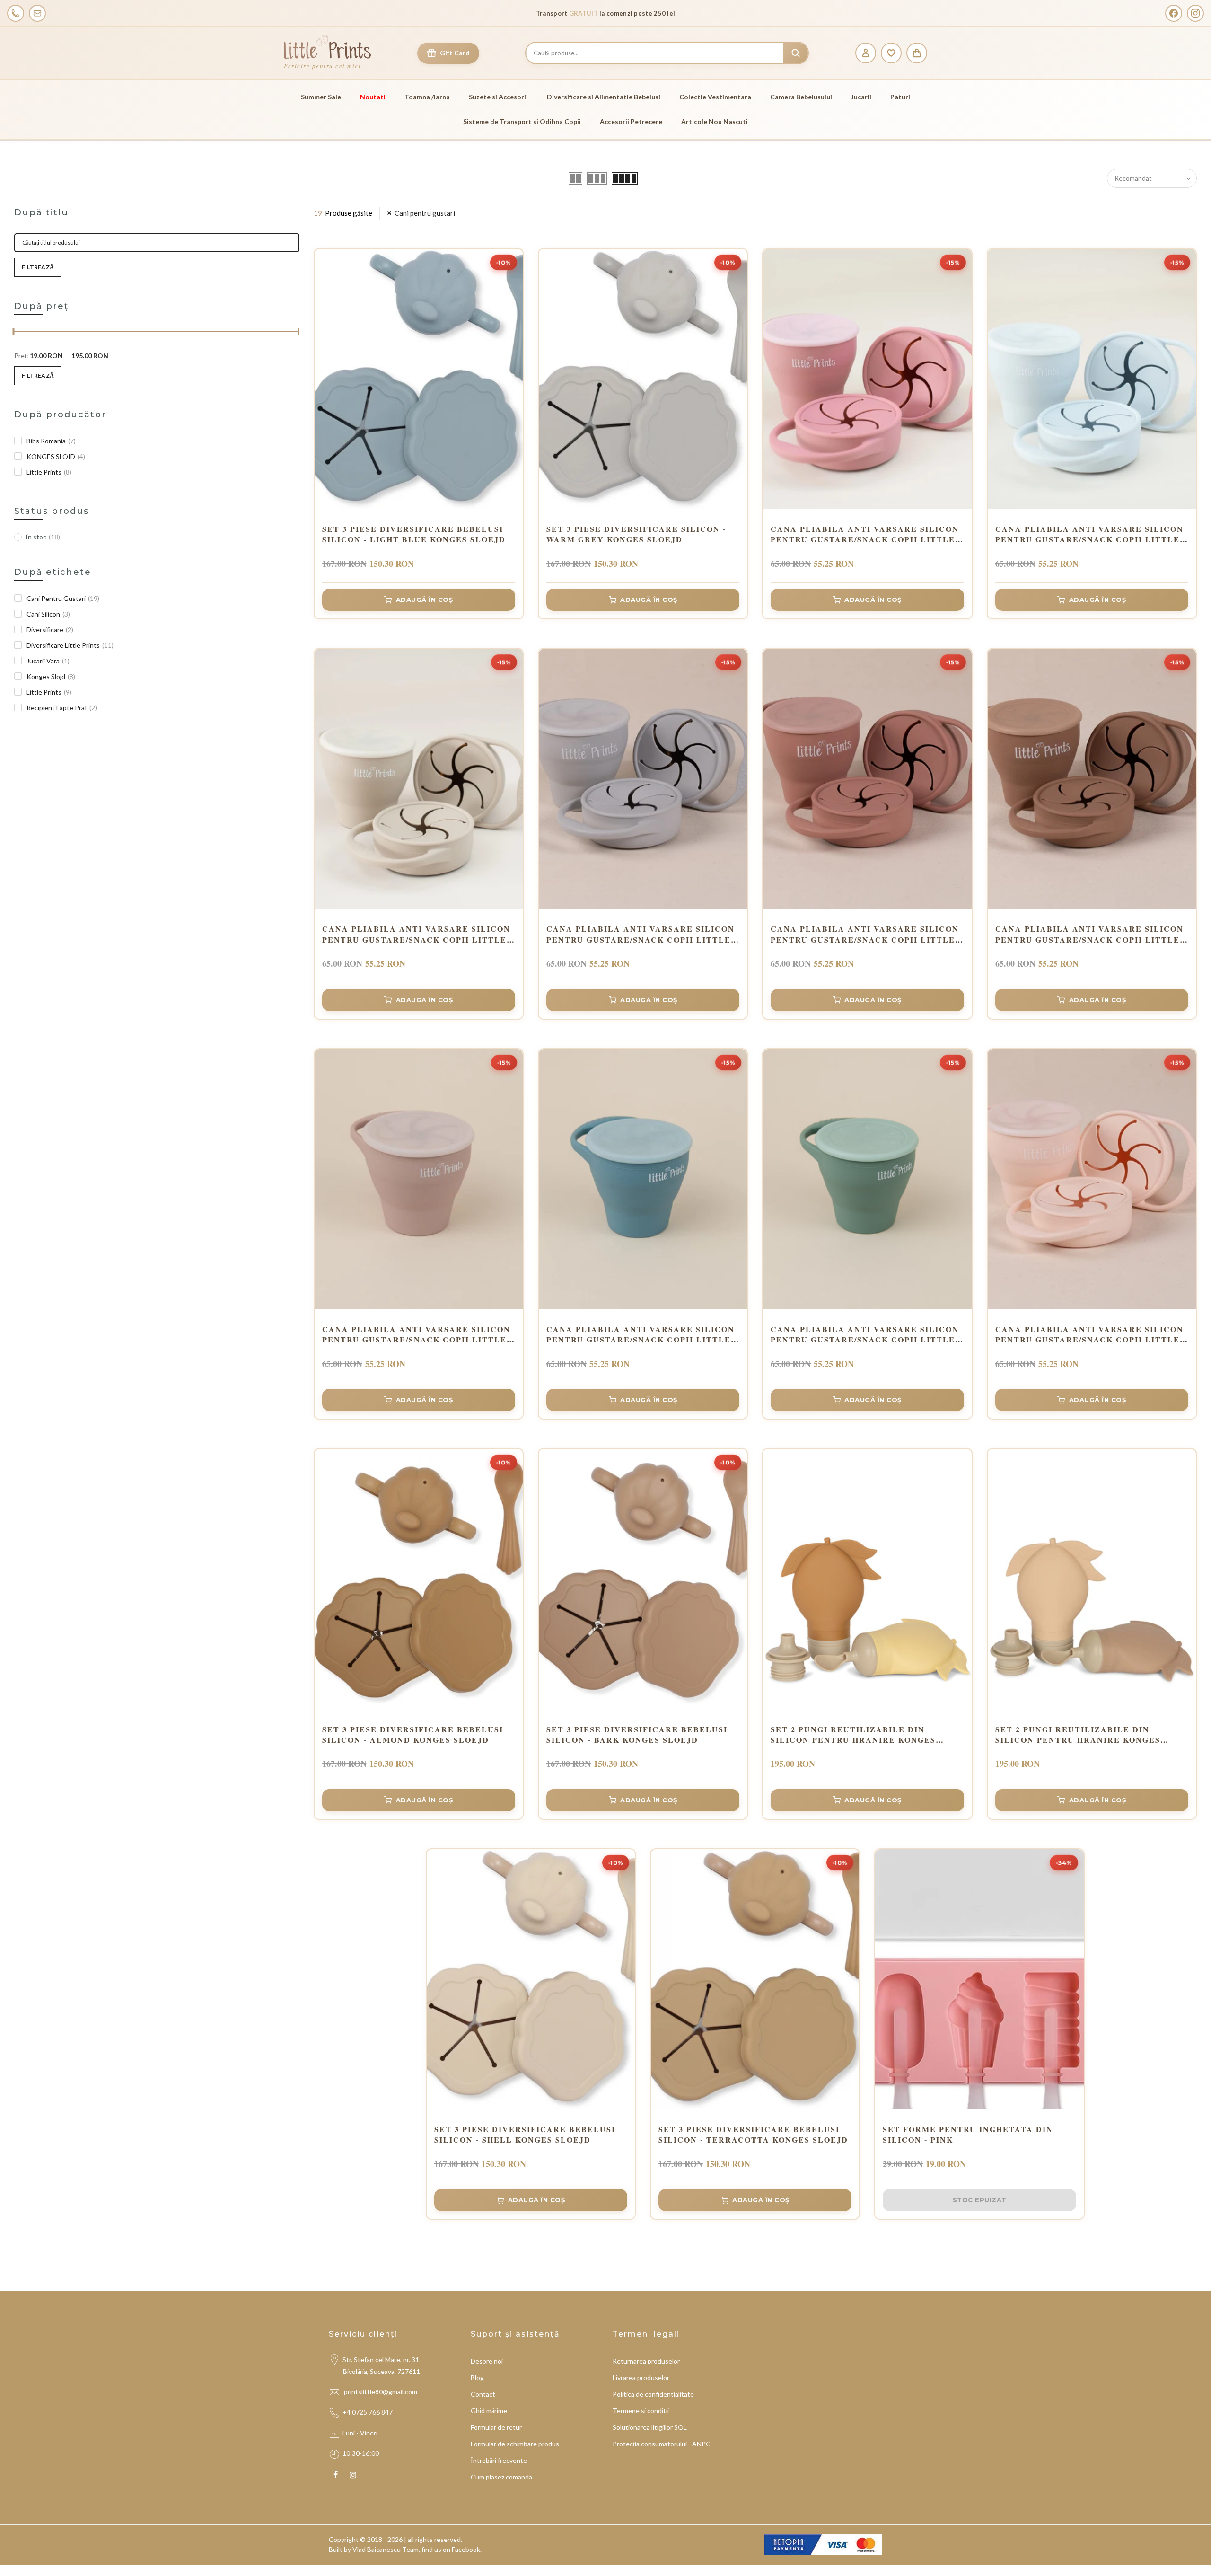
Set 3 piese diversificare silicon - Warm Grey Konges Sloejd (636, 534)
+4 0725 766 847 (368, 2412)
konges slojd (51, 676)
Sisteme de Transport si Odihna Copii (522, 121)
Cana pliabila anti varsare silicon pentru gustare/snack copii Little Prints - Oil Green (865, 1335)
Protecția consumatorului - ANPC (662, 2444)
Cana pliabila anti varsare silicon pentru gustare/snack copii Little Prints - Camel (1089, 934)
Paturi (900, 97)
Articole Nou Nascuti (715, 121)
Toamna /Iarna (427, 97)
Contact (483, 2394)
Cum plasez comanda (501, 2477)
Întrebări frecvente (499, 2460)
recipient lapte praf (62, 708)
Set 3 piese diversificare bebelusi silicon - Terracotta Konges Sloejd (753, 2135)
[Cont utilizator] (866, 53)
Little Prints (49, 472)
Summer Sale (321, 97)
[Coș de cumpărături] (917, 53)
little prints (49, 692)
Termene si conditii (641, 2411)
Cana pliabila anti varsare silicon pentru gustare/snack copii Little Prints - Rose (865, 534)
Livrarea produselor (641, 2378)
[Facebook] (1174, 13)
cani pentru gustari (63, 598)
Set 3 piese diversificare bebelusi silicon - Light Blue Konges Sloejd (414, 534)
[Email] (37, 13)
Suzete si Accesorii (498, 97)
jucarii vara (48, 661)
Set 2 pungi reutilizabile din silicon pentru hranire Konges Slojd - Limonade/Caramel (853, 1735)
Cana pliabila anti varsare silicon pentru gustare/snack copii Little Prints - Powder (1089, 1335)
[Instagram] (1195, 13)
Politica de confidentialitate (653, 2394)
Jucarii (861, 97)
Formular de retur (496, 2427)
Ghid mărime (489, 2411)
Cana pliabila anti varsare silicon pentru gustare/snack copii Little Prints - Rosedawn (865, 934)
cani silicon (48, 614)
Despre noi (487, 2361)
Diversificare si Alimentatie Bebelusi (604, 97)
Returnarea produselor (646, 2361)
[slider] (14, 333)
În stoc (43, 537)
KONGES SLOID (56, 456)
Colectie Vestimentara (715, 97)
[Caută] (796, 53)
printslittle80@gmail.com (381, 2392)
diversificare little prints (70, 645)
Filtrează (38, 267)
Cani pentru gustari (425, 213)
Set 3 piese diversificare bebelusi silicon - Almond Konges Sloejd (413, 1735)
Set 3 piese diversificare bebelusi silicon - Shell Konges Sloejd (525, 2135)
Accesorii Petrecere (631, 121)
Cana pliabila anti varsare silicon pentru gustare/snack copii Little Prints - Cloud (641, 934)
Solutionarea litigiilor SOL (650, 2427)
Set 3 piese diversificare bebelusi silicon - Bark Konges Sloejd (637, 1735)
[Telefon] (16, 13)
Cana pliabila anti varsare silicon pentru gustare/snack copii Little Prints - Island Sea (641, 1335)
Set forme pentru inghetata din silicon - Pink (968, 2135)
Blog (477, 2378)
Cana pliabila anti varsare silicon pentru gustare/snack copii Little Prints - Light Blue (1089, 534)
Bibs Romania (51, 441)
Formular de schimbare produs (515, 2444)
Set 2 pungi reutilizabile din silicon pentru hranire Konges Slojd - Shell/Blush (1078, 1735)
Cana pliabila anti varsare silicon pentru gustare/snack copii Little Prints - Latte (416, 934)
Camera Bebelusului (801, 97)
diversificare (50, 630)
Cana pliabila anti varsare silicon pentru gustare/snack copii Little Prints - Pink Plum (416, 1335)
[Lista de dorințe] (891, 53)
